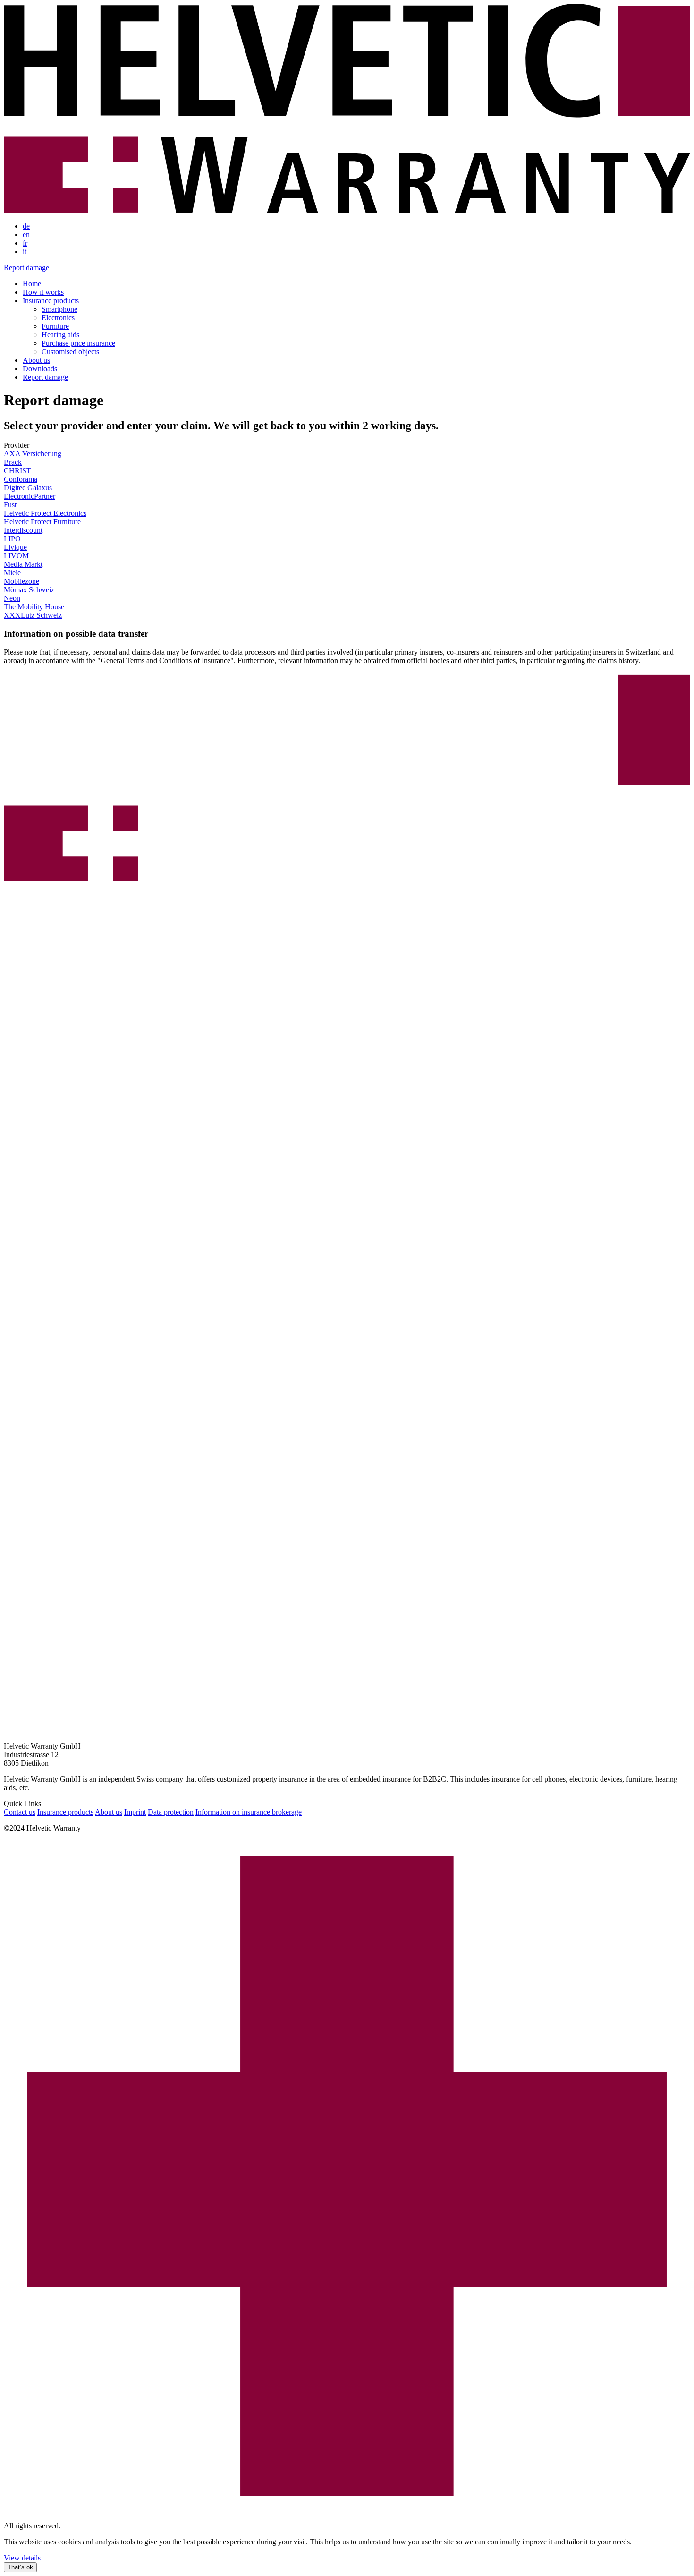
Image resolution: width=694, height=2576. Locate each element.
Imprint (135, 1812)
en (26, 235)
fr (25, 243)
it (25, 252)
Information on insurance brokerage (249, 1812)
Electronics (58, 318)
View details (22, 2558)
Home (32, 284)
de (26, 226)
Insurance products (51, 301)
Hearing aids (60, 335)
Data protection (171, 1812)
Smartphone (59, 309)
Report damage (26, 268)
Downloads (40, 369)
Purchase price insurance (78, 343)
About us (36, 360)
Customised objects (70, 352)
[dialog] (347, 2555)
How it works (43, 292)
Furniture (55, 326)
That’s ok (20, 2567)
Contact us (20, 1812)
